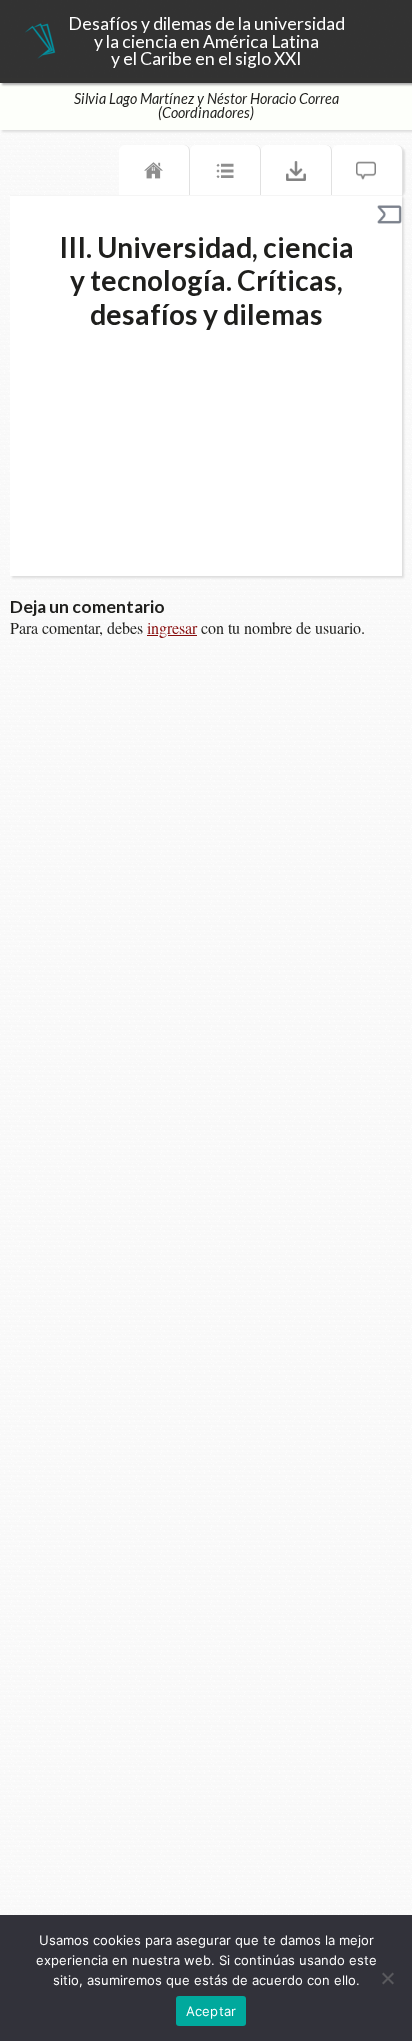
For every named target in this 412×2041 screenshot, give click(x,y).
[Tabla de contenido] (225, 175)
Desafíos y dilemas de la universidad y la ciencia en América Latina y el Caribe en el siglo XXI (206, 41)
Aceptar (211, 2011)
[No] (387, 1978)
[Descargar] (296, 175)
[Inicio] (154, 175)
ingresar (172, 627)
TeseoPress (40, 42)
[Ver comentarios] (367, 175)
